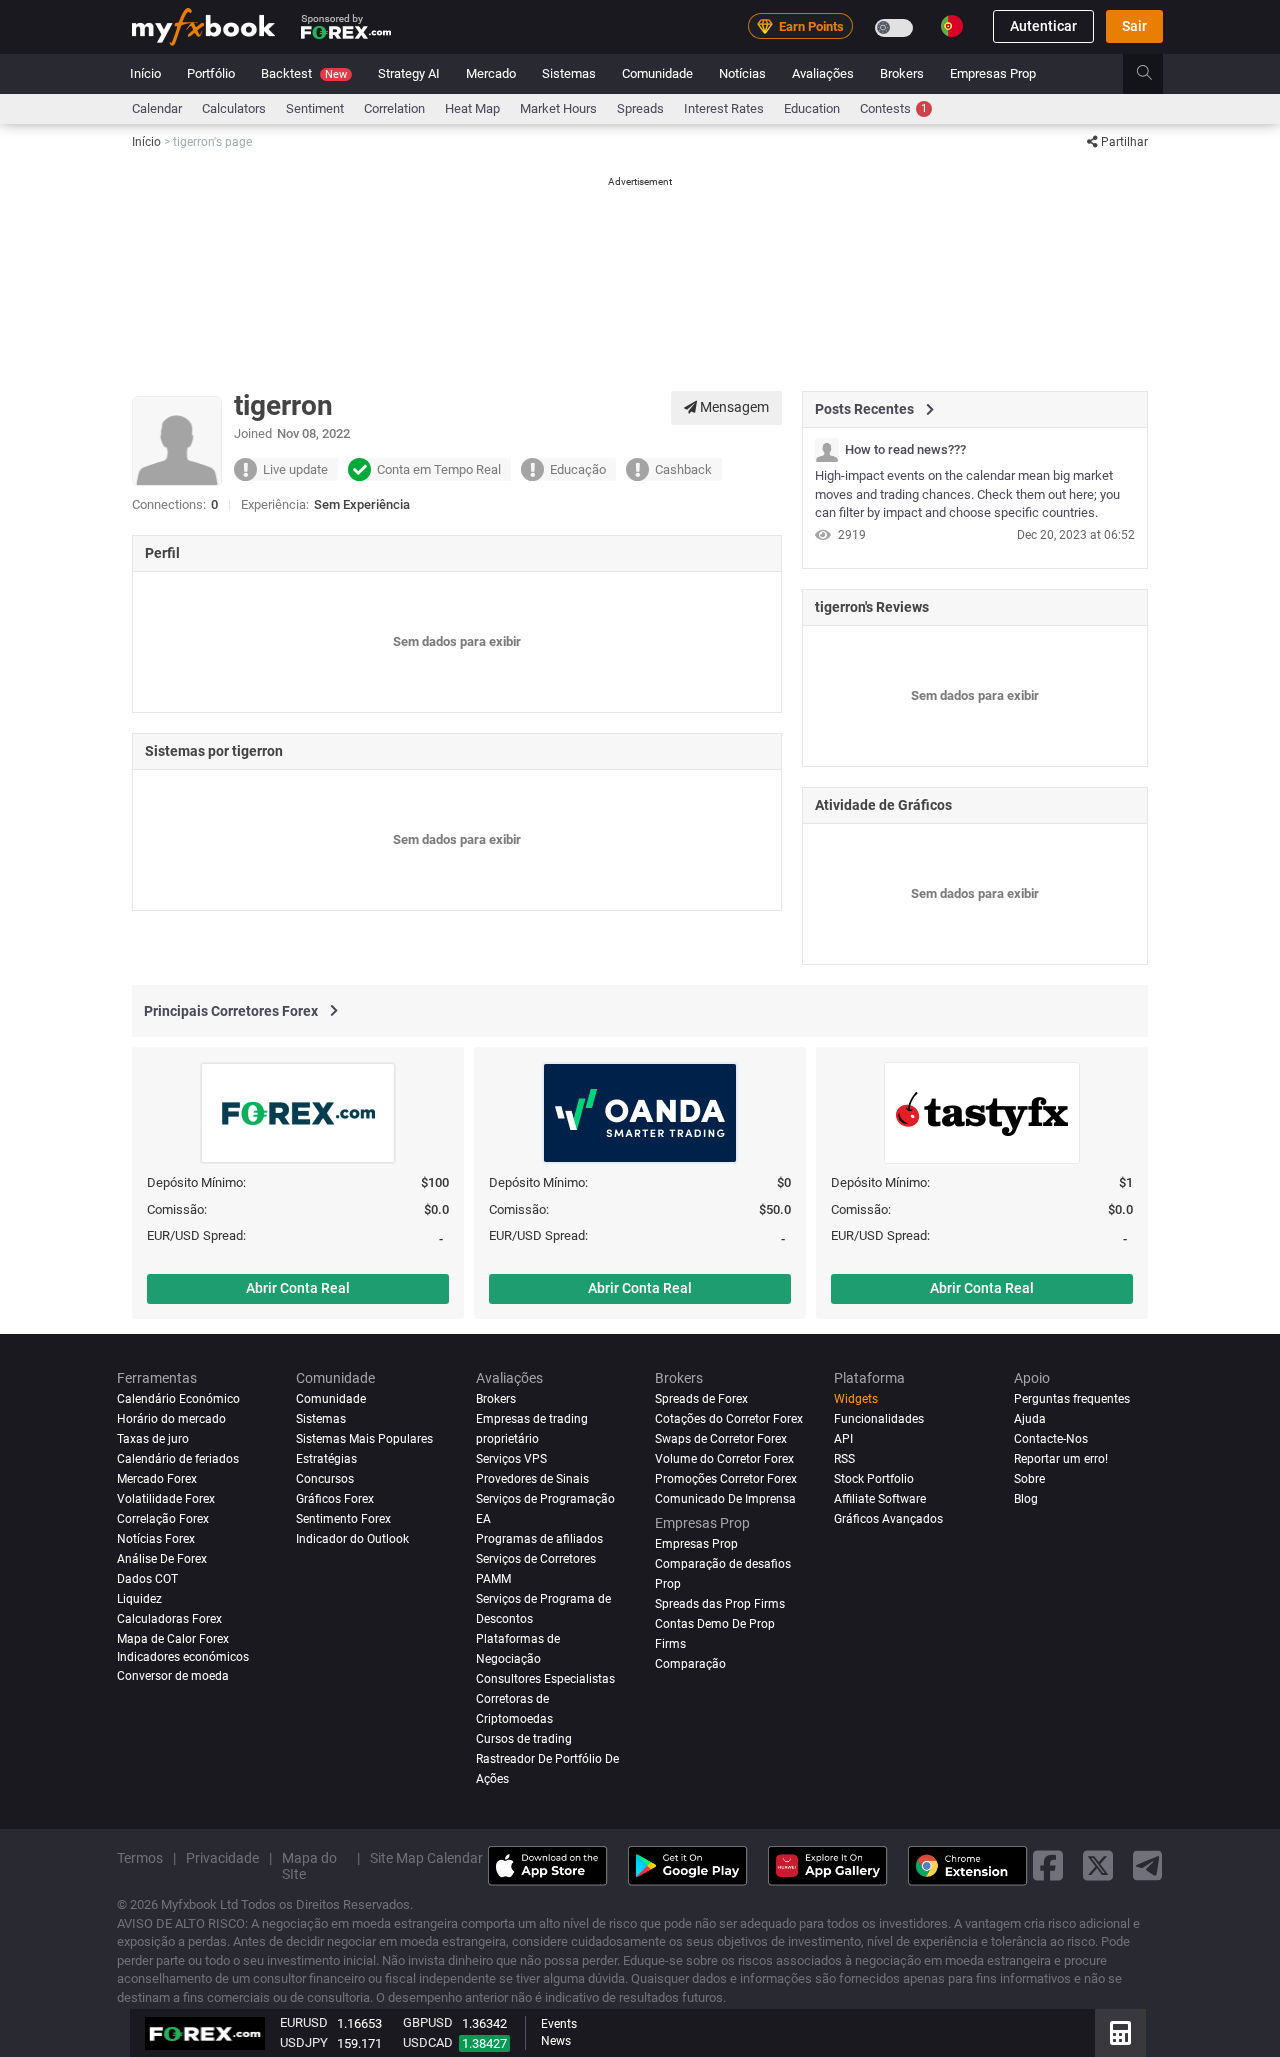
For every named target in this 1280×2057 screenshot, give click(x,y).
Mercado (491, 73)
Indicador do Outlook (352, 1539)
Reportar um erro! (1061, 1459)
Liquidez (139, 1599)
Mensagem (733, 407)
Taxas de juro (153, 1439)
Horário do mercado (171, 1419)
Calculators (234, 108)
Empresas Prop (993, 73)
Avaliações (823, 73)
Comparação (690, 1663)
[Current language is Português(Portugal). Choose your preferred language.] (952, 26)
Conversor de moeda (173, 1676)
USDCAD (428, 2042)
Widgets (856, 1399)
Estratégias (326, 1459)
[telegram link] (1148, 1865)
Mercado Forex (157, 1479)
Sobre (1029, 1479)
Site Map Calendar (426, 1857)
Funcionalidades (879, 1419)
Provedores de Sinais (532, 1479)
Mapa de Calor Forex (173, 1639)
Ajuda (1030, 1419)
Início (145, 73)
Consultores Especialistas (545, 1678)
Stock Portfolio (874, 1479)
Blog (1026, 1499)
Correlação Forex (163, 1519)
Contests (893, 108)
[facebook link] (1048, 1865)
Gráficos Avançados (888, 1519)
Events (559, 2024)
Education (812, 108)
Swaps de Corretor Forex (721, 1439)
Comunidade (657, 73)
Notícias (742, 73)
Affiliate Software (880, 1499)
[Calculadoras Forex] (1120, 2033)
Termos (140, 1857)
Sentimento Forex (343, 1519)
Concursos (325, 1479)
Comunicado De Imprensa (725, 1499)
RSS (844, 1459)
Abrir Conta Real (298, 1288)
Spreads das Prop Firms (720, 1604)
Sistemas (569, 73)
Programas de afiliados (539, 1539)
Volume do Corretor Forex (724, 1459)
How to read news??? (905, 450)
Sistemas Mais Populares (364, 1439)
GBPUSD (428, 2022)
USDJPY (304, 2042)
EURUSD (304, 2022)
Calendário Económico (178, 1399)
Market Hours (558, 108)
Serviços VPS (511, 1459)
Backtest (304, 73)
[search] (1155, 74)
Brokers (902, 73)
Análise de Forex (162, 1559)
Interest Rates (724, 108)
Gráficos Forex (335, 1499)
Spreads (640, 108)
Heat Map (472, 108)
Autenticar (1043, 27)
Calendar (157, 108)
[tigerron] (827, 450)
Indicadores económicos (183, 1656)
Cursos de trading (524, 1738)
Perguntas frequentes (1072, 1399)
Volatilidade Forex (166, 1499)
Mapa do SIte (309, 1865)
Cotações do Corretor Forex (729, 1419)
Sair (1134, 27)
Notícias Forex (156, 1539)
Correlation (394, 108)
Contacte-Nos (1051, 1439)
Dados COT (147, 1579)
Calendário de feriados (178, 1459)
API (843, 1439)
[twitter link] (1098, 1865)
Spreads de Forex (701, 1399)
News (556, 2041)
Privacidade (222, 1857)
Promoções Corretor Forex (726, 1479)
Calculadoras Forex (169, 1619)
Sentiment (315, 108)
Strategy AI (409, 73)
